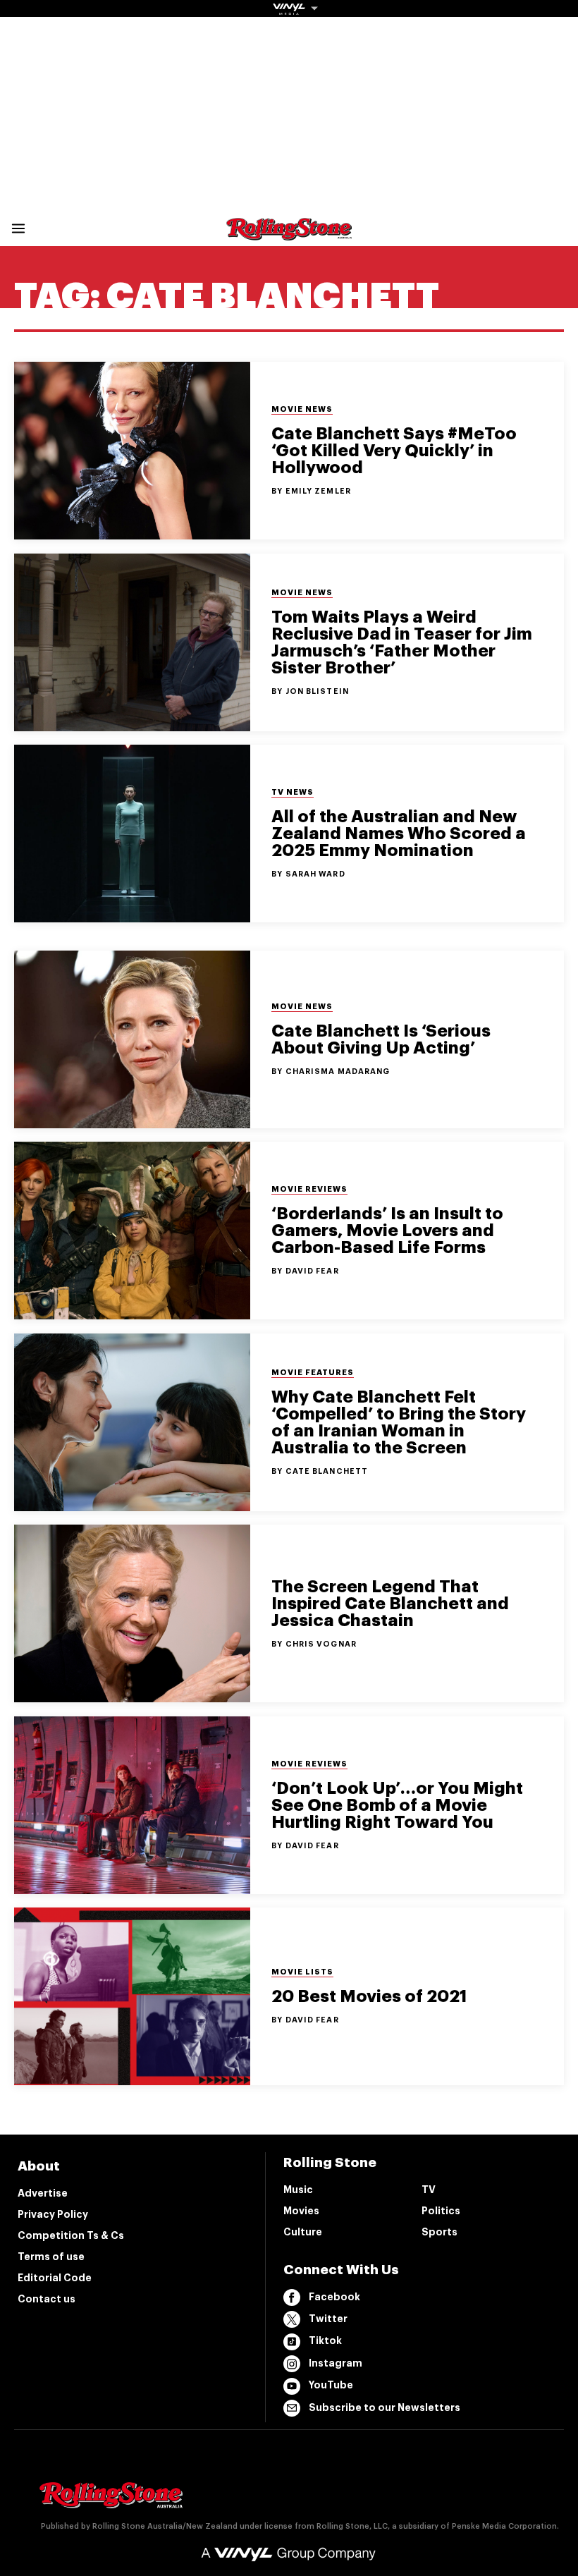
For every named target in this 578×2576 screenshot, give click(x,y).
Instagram (336, 2363)
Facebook (334, 2297)
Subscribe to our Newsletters (385, 2407)
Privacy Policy (53, 2214)
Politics (441, 2211)
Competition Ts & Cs (71, 2235)
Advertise (43, 2193)
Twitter (328, 2319)
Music (298, 2190)
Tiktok (325, 2340)
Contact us (47, 2299)
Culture (303, 2232)
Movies (301, 2211)
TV (429, 2190)
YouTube (331, 2385)
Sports (439, 2232)
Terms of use (51, 2257)
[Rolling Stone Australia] (289, 234)
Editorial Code (55, 2278)
